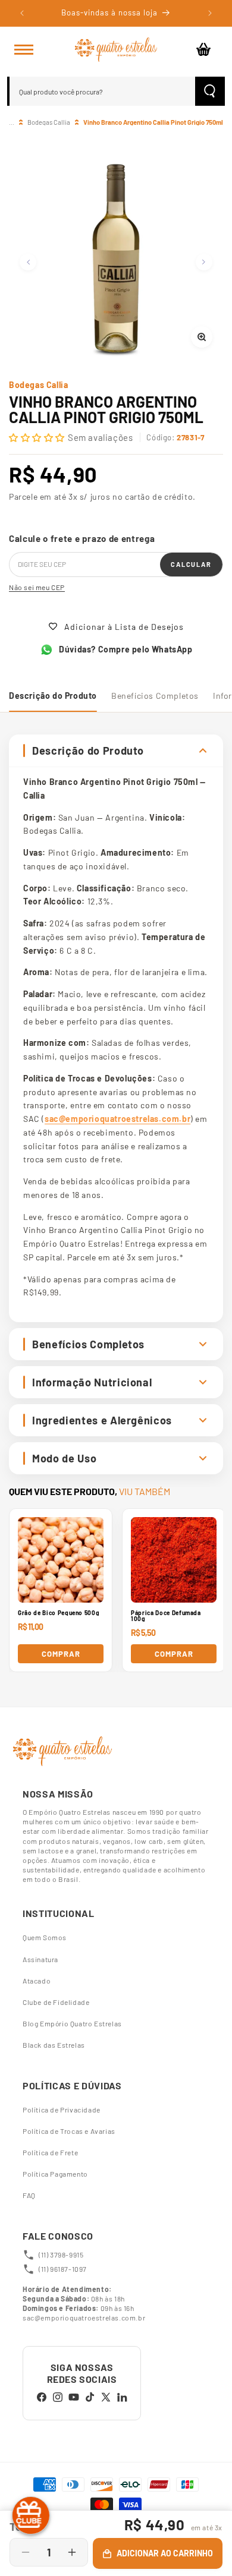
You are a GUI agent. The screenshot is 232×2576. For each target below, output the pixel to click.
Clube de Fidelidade (56, 2002)
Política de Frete (50, 2152)
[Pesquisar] (210, 91)
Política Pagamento (55, 2174)
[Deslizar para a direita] (204, 262)
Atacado (37, 1981)
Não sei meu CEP (37, 587)
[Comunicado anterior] (22, 13)
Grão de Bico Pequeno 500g (59, 1613)
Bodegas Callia (49, 122)
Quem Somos (45, 1937)
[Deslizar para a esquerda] (28, 262)
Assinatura (40, 1959)
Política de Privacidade (62, 2110)
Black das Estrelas (54, 2045)
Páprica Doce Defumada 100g (166, 1616)
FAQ (29, 2195)
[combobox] (102, 91)
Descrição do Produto (53, 696)
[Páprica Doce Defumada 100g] (174, 1560)
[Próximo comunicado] (210, 13)
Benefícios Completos (155, 696)
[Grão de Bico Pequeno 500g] (61, 1560)
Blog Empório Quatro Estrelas (72, 2023)
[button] (24, 49)
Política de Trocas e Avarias (69, 2131)
